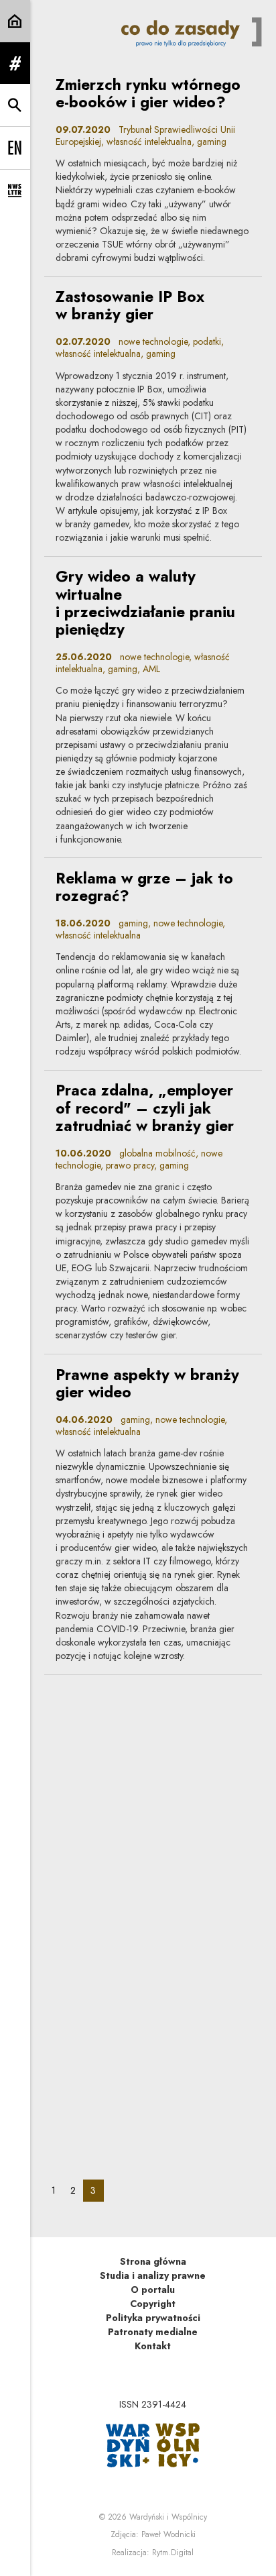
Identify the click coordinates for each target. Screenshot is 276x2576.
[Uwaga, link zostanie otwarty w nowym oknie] (153, 2444)
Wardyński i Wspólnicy (168, 2517)
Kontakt (153, 2346)
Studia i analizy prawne (153, 2275)
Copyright (153, 2304)
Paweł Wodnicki (168, 2534)
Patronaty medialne (153, 2332)
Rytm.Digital (173, 2553)
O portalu (153, 2290)
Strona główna (153, 2261)
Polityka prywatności (153, 2318)
